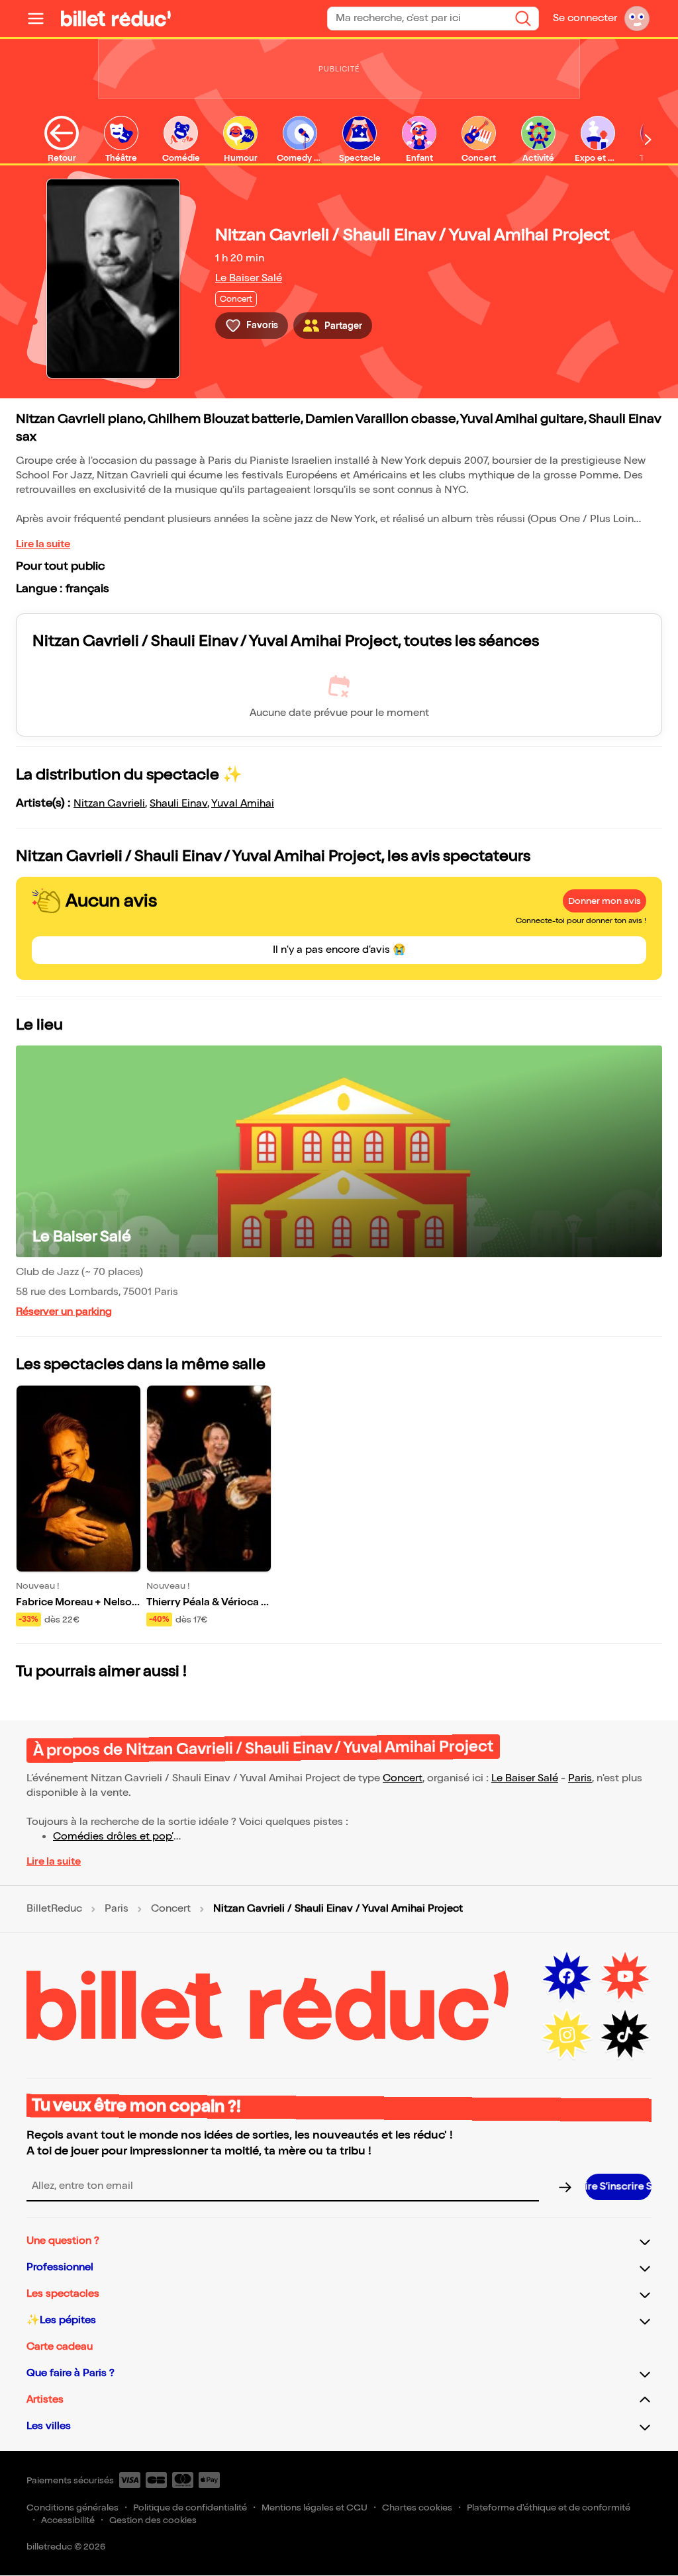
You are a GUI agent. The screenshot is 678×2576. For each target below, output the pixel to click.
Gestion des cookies (153, 2520)
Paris (580, 1778)
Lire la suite (43, 544)
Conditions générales (73, 2508)
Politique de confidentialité (190, 2508)
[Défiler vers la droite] (648, 140)
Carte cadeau (60, 2347)
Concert (403, 1778)
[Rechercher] (523, 19)
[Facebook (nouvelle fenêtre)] (567, 1976)
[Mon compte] (637, 19)
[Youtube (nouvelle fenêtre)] (625, 1976)
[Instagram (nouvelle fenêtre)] (567, 2035)
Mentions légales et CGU (315, 2508)
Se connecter (585, 18)
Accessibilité (68, 2520)
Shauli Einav (178, 804)
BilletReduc (54, 1909)
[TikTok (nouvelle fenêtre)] (625, 2035)
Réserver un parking (64, 1312)
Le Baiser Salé (249, 278)
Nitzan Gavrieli (109, 804)
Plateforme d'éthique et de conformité (549, 2508)
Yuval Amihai (243, 804)
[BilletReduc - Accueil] (116, 19)
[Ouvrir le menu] (41, 19)
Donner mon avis (605, 901)
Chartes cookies (417, 2508)
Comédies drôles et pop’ (113, 1837)
